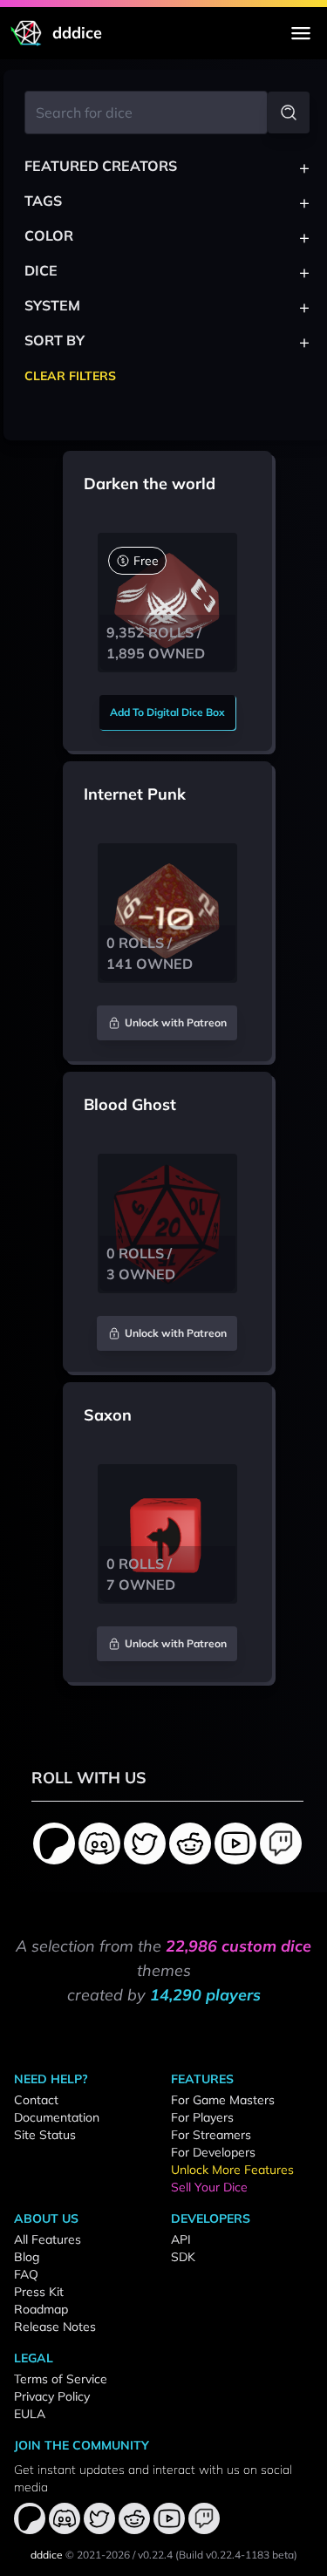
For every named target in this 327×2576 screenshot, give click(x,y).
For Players (202, 2117)
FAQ (26, 2274)
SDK (183, 2257)
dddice (47, 2555)
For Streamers (211, 2135)
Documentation (57, 2117)
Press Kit (39, 2292)
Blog (27, 2257)
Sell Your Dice (209, 2187)
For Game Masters (223, 2100)
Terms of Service (61, 2379)
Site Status (45, 2135)
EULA (30, 2414)
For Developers (213, 2152)
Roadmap (41, 2309)
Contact (36, 2100)
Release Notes (55, 2327)
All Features (48, 2239)
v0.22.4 (155, 2555)
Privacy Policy (52, 2396)
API (181, 2239)
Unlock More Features (232, 2170)
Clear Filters (70, 376)
